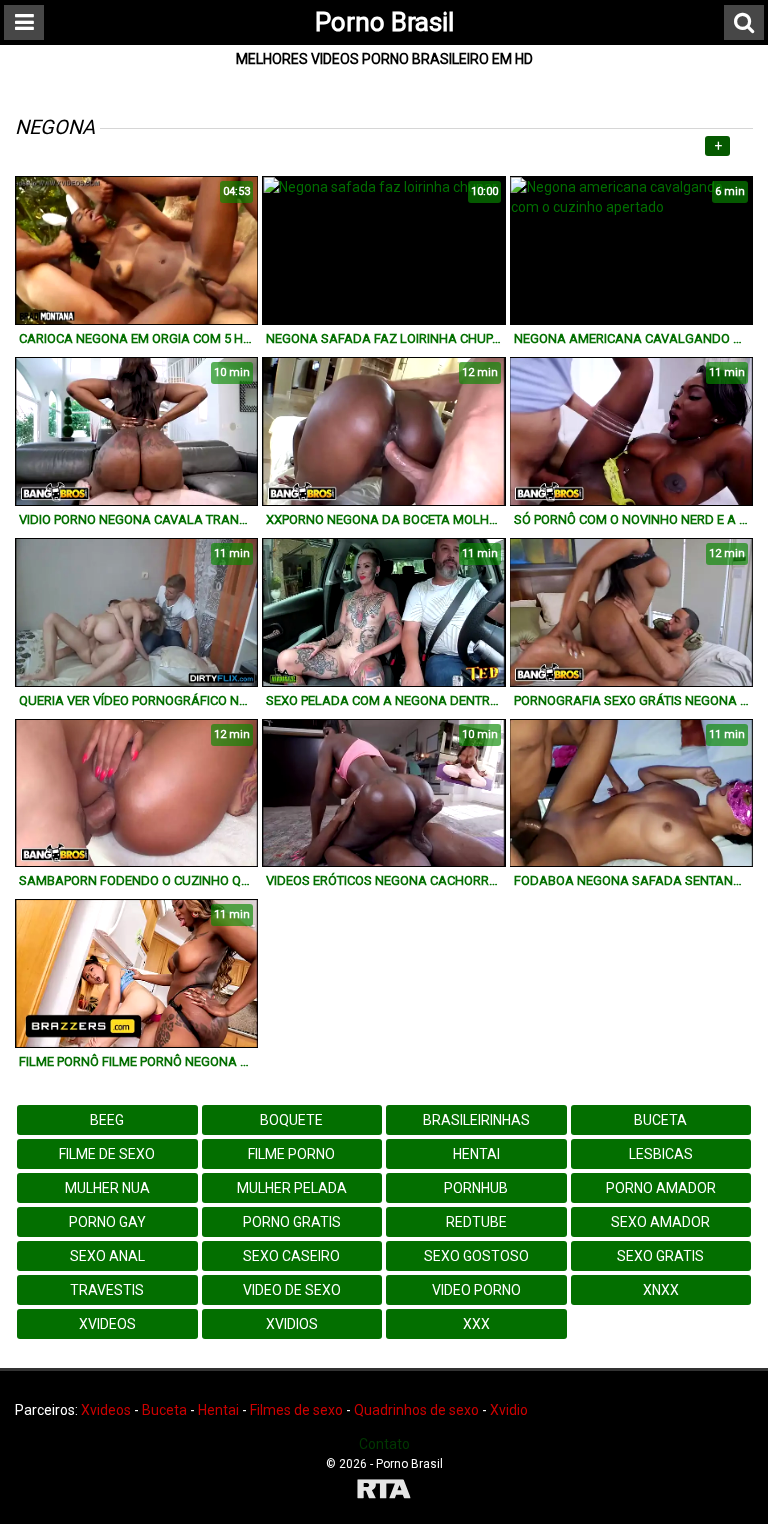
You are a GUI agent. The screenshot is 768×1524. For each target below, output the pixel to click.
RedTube (476, 1222)
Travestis (107, 1290)
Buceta (660, 1120)
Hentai (476, 1154)
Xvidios (292, 1324)
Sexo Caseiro (291, 1256)
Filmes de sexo (296, 1410)
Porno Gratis (292, 1222)
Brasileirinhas (476, 1120)
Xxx (476, 1324)
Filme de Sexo (107, 1154)
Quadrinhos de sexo (416, 1410)
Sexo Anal (107, 1256)
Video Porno (476, 1290)
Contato (384, 1444)
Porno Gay (107, 1222)
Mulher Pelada (292, 1188)
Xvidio (509, 1410)
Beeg (107, 1120)
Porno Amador (661, 1188)
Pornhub (476, 1188)
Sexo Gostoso (476, 1256)
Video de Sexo (292, 1290)
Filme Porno (291, 1154)
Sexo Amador (660, 1222)
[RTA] (384, 1491)
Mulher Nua (107, 1188)
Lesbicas (661, 1154)
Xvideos (107, 1324)
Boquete (291, 1120)
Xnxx (661, 1290)
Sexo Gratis (660, 1256)
